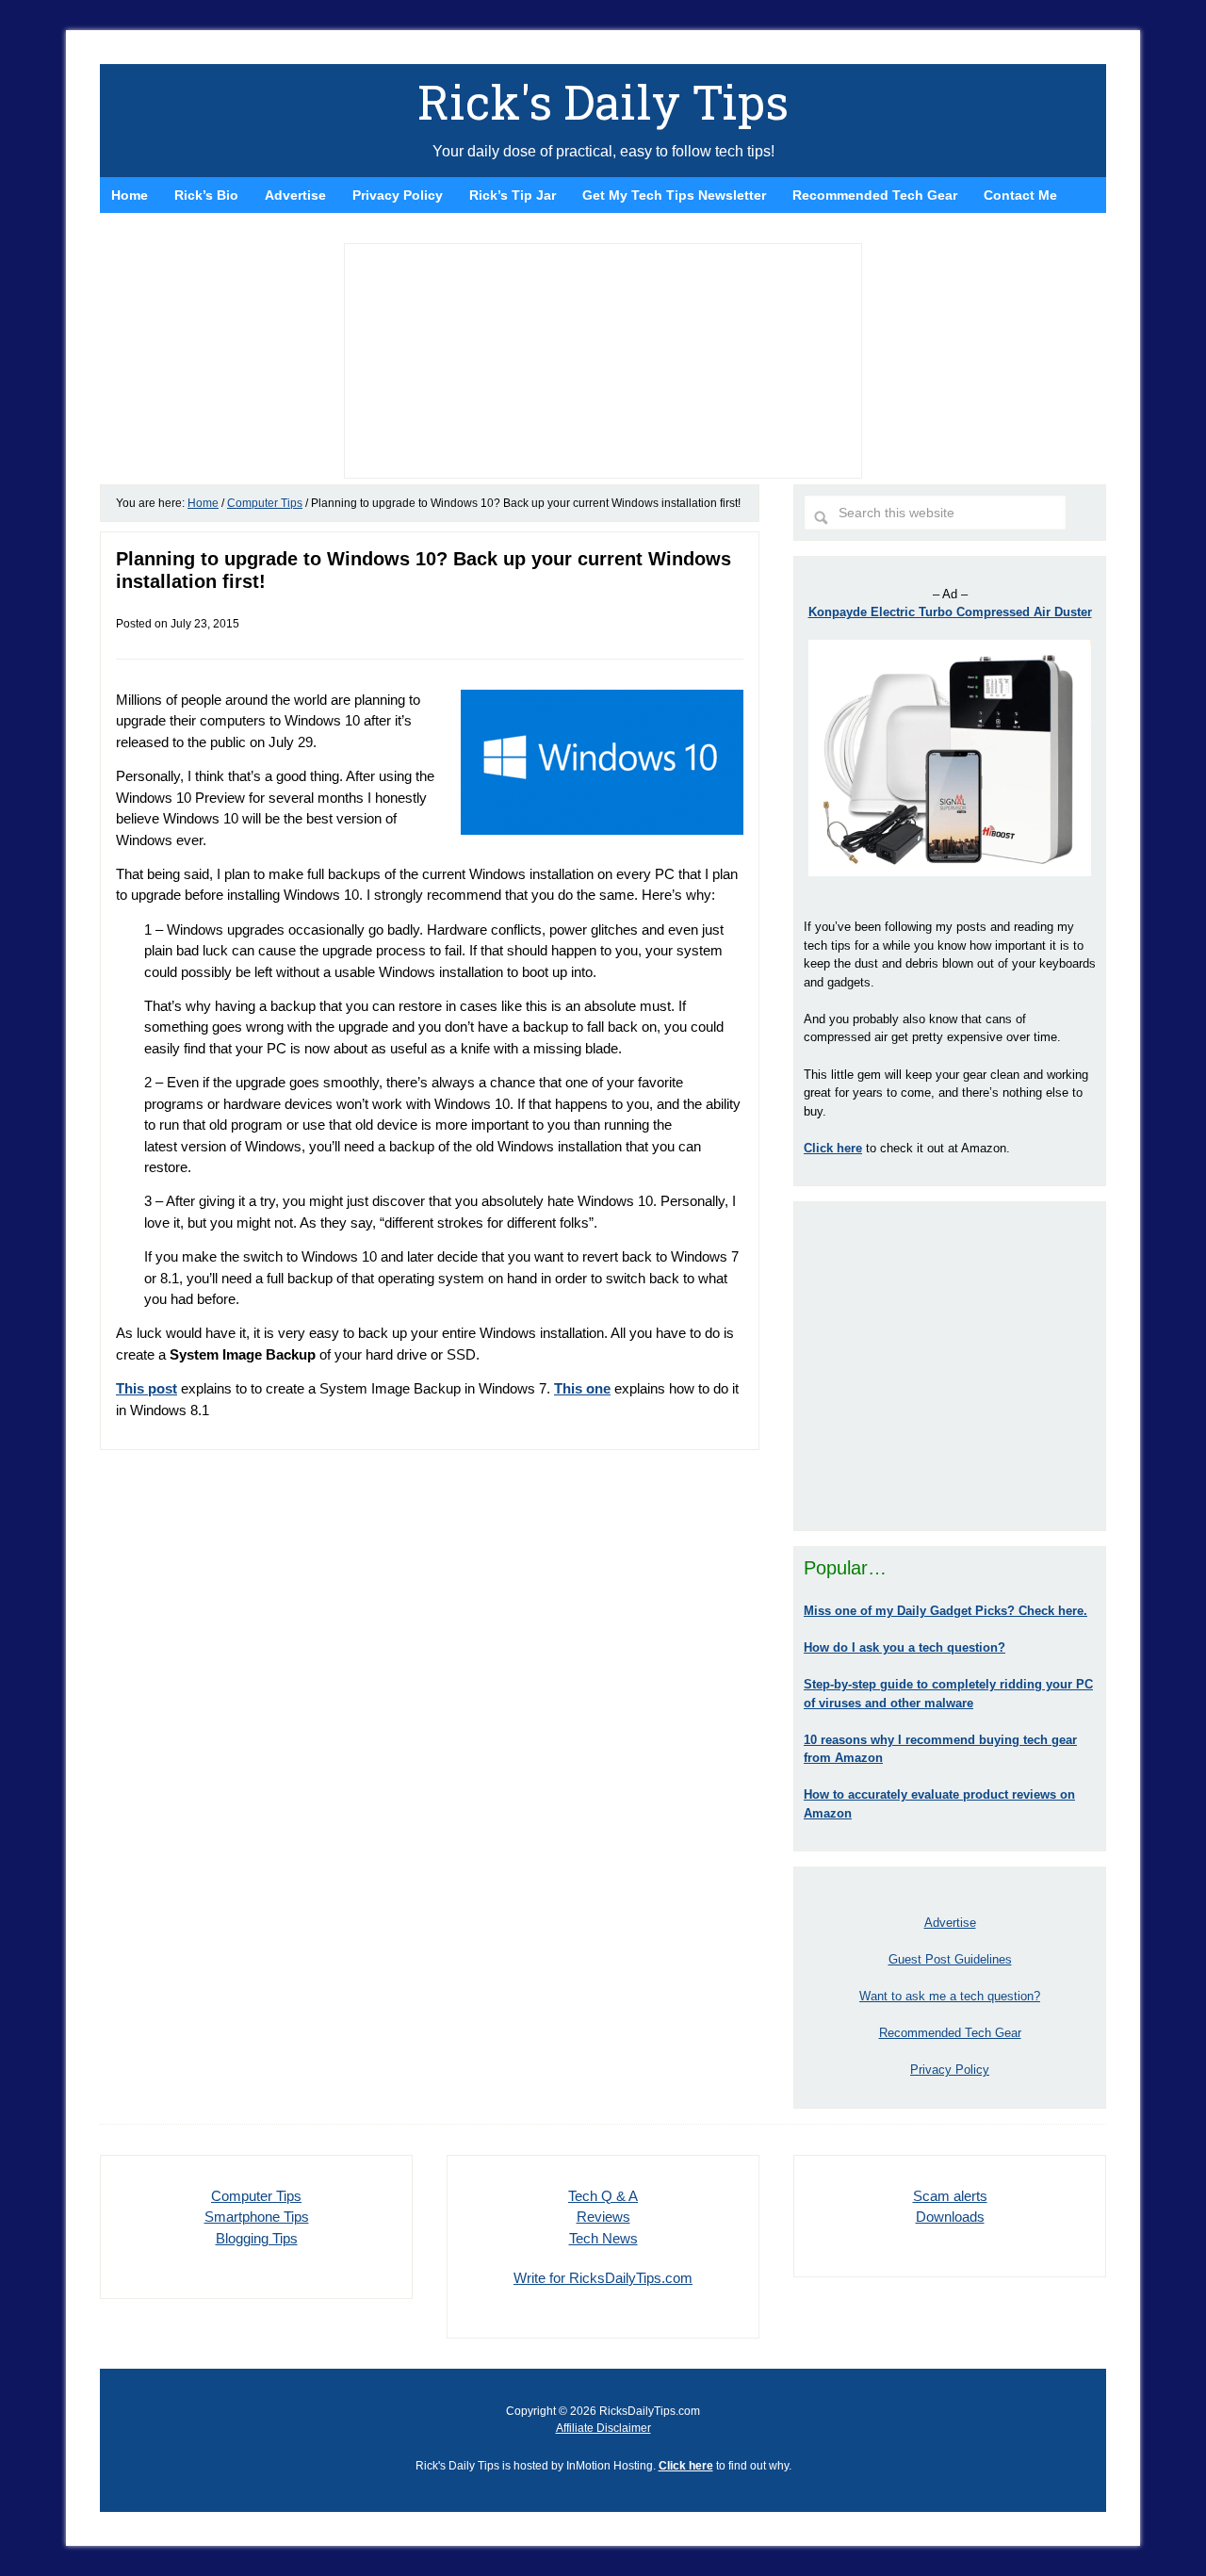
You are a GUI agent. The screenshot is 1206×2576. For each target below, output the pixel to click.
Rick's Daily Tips (603, 102)
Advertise (950, 1923)
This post (147, 1388)
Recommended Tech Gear (950, 2033)
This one (582, 1388)
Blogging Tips (257, 2238)
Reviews (603, 2217)
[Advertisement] (950, 1366)
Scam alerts (950, 2196)
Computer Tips (256, 2196)
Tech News (603, 2238)
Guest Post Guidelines (950, 1959)
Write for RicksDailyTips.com (603, 2278)
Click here (686, 2466)
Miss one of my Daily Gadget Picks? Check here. (945, 1611)
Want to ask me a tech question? (950, 1996)
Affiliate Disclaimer (603, 2428)
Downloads (950, 2217)
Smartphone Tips (257, 2217)
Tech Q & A (603, 2196)
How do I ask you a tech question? (904, 1647)
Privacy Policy (950, 2070)
